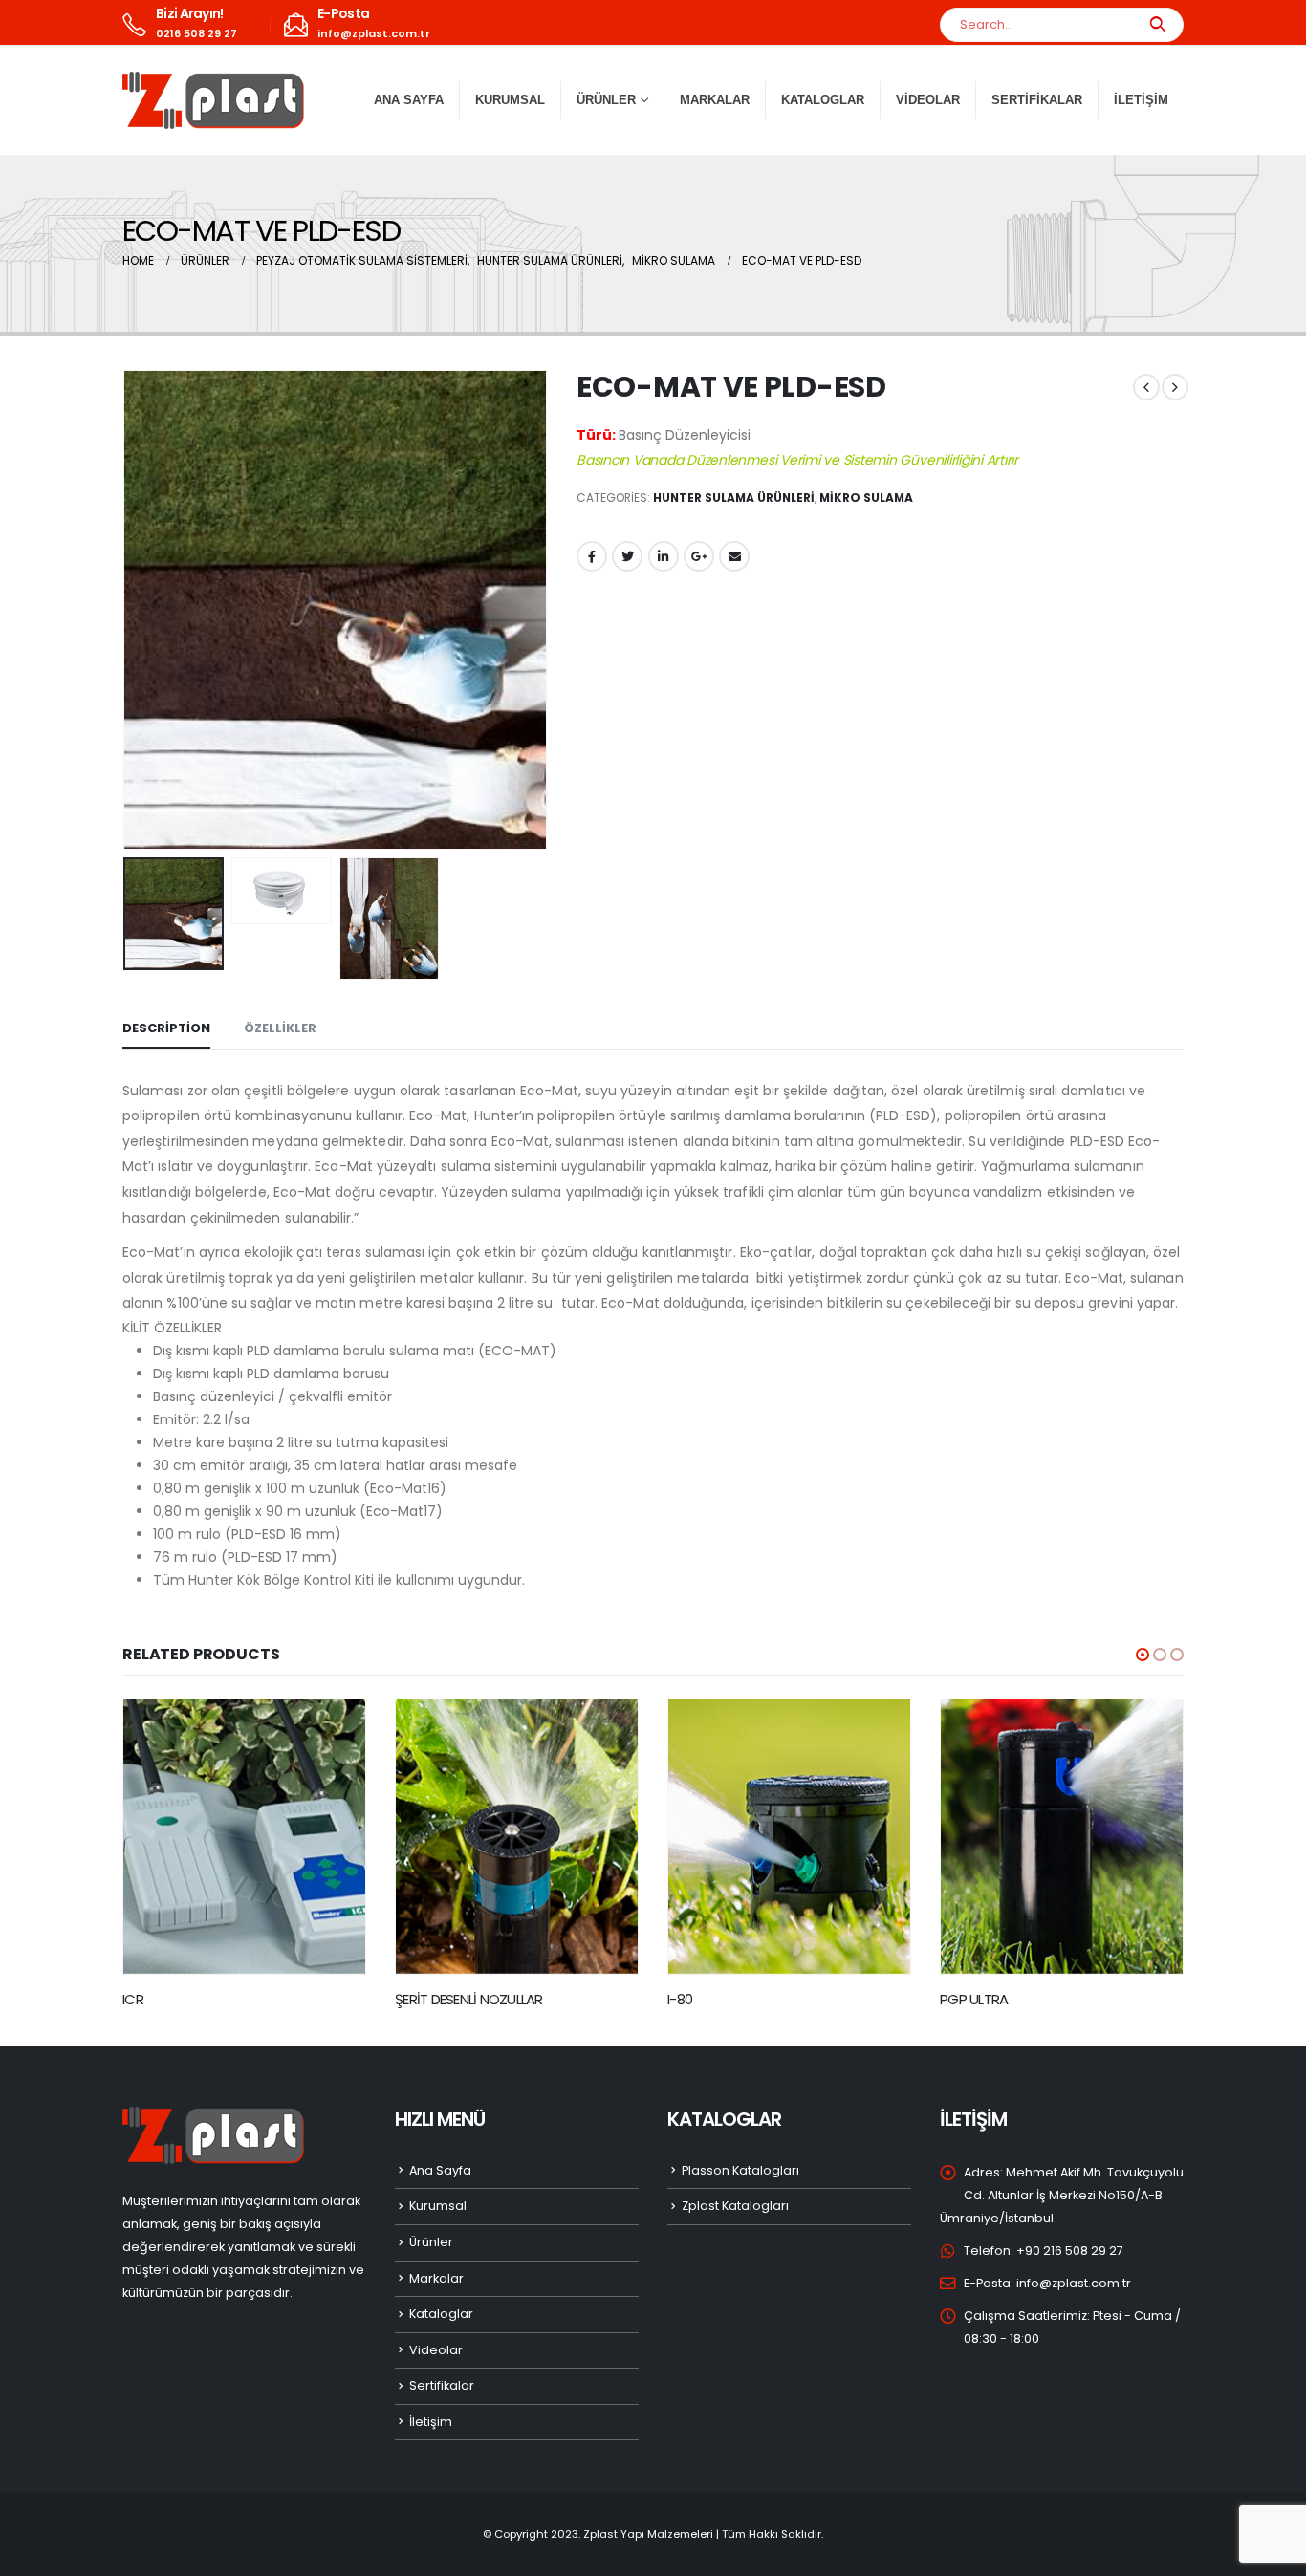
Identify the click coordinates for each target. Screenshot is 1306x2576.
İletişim (1141, 100)
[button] (1143, 1655)
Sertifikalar (1037, 100)
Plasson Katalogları (740, 2170)
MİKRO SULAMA (866, 498)
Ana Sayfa (409, 100)
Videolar (928, 100)
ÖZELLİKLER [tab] (280, 1028)
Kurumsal (510, 100)
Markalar (715, 100)
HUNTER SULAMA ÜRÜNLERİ (734, 498)
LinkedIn (664, 556)
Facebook (592, 556)
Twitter (627, 556)
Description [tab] (166, 1028)
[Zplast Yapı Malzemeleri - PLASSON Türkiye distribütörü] (213, 100)
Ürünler (431, 2242)
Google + (699, 556)
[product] (244, 1837)
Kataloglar (823, 100)
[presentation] (127, 610)
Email (734, 556)
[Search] (1157, 25)
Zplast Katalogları (735, 2206)
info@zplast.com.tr (1074, 2283)
